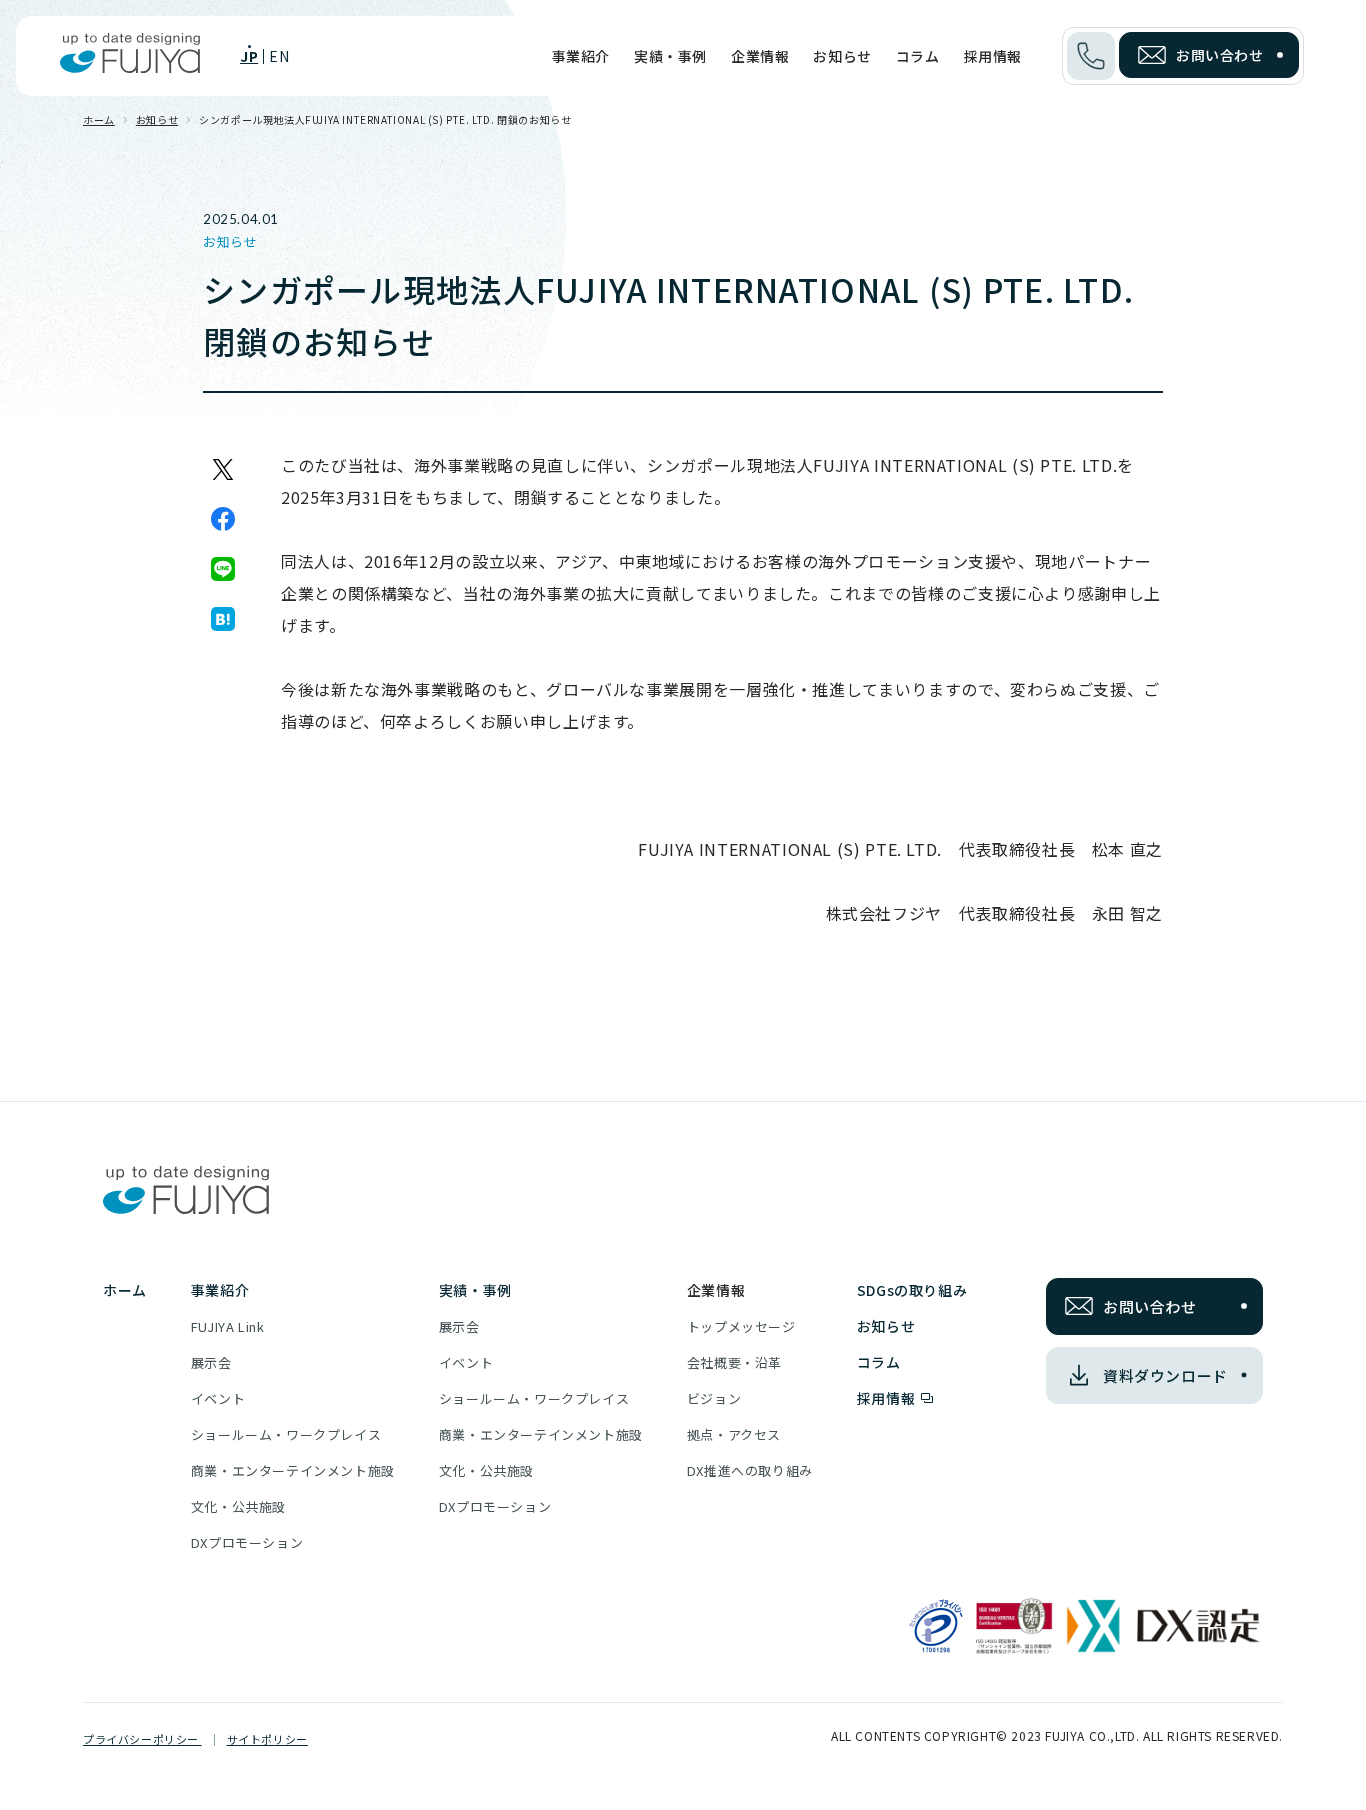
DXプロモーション (247, 1542)
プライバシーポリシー (142, 1739)
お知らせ (842, 56)
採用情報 (993, 56)
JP (249, 56)
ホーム (99, 119)
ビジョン (714, 1398)
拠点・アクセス (734, 1434)
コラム (918, 56)
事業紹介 (581, 56)
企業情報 (760, 56)
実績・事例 (670, 56)
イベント (218, 1398)
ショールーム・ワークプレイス (286, 1434)
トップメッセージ (741, 1326)
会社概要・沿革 (734, 1362)
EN (279, 56)
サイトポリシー (267, 1739)
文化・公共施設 (238, 1506)
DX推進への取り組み (750, 1470)
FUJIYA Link (228, 1326)
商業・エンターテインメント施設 (293, 1470)
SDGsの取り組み (912, 1290)
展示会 (211, 1362)
